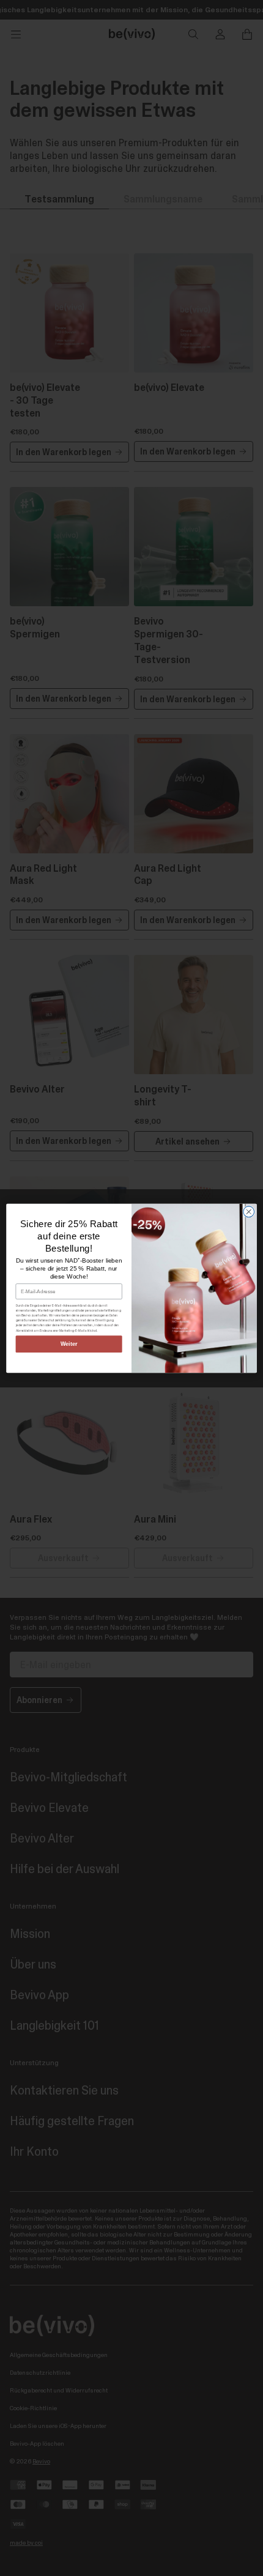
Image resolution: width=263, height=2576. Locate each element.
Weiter (69, 1344)
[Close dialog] (249, 1211)
